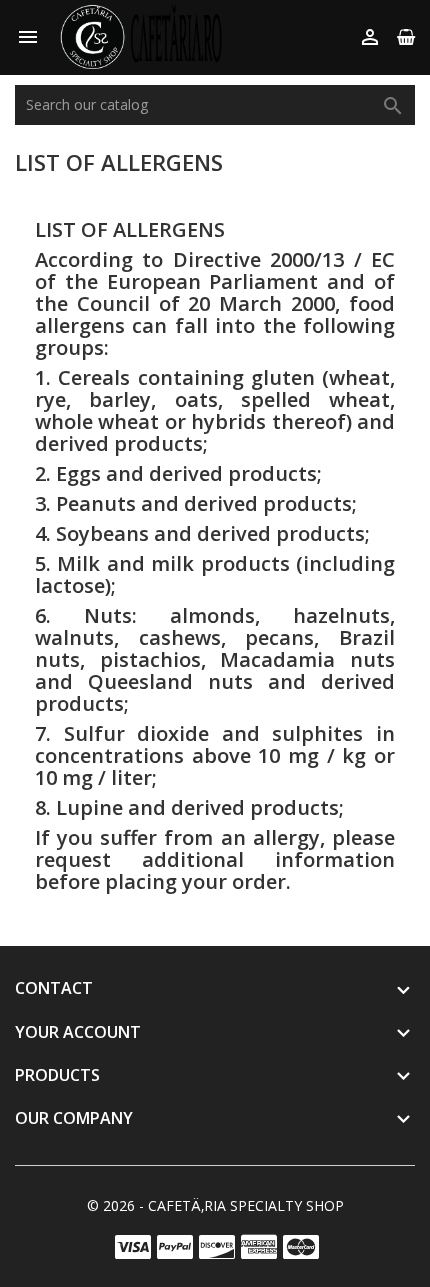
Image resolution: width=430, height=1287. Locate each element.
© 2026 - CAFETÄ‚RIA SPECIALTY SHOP (215, 1205)
